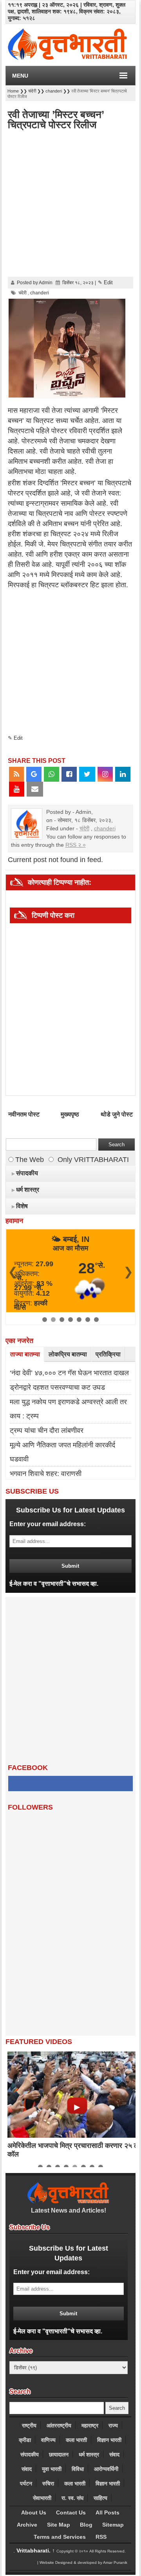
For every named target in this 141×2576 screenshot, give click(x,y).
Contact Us (71, 2512)
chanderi (105, 828)
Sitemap (113, 2525)
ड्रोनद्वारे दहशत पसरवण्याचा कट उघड (57, 1387)
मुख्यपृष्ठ (70, 1114)
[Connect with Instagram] (105, 774)
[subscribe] (71, 1565)
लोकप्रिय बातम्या (68, 1354)
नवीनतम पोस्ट (24, 1114)
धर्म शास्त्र (89, 2454)
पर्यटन (26, 2483)
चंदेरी (84, 828)
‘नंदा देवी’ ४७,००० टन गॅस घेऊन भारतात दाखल (69, 1373)
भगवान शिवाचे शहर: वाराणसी (46, 1474)
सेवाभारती (42, 2498)
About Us (34, 2512)
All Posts (108, 2512)
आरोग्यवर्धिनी (106, 2469)
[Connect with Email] (35, 789)
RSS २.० (76, 845)
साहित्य (100, 2498)
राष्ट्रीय (29, 2425)
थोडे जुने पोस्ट (117, 1114)
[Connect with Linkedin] (123, 774)
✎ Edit (105, 282)
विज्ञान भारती (109, 2440)
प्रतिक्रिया (108, 1354)
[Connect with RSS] (16, 774)
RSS (101, 2537)
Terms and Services (60, 2537)
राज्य (113, 2425)
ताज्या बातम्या (25, 1354)
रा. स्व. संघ (72, 2498)
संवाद (114, 2454)
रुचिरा (48, 2483)
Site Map (59, 2525)
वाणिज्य (48, 2440)
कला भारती (76, 2440)
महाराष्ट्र (90, 2425)
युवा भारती (52, 2469)
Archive (27, 2525)
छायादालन (59, 2454)
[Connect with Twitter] (87, 774)
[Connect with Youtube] (17, 789)
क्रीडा (25, 2440)
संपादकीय (30, 2454)
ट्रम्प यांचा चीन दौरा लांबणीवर (47, 1431)
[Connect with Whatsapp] (52, 774)
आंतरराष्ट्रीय (59, 2425)
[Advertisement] (70, 204)
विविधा (78, 2469)
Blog (86, 2525)
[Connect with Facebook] (69, 774)
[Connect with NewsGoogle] (34, 774)
